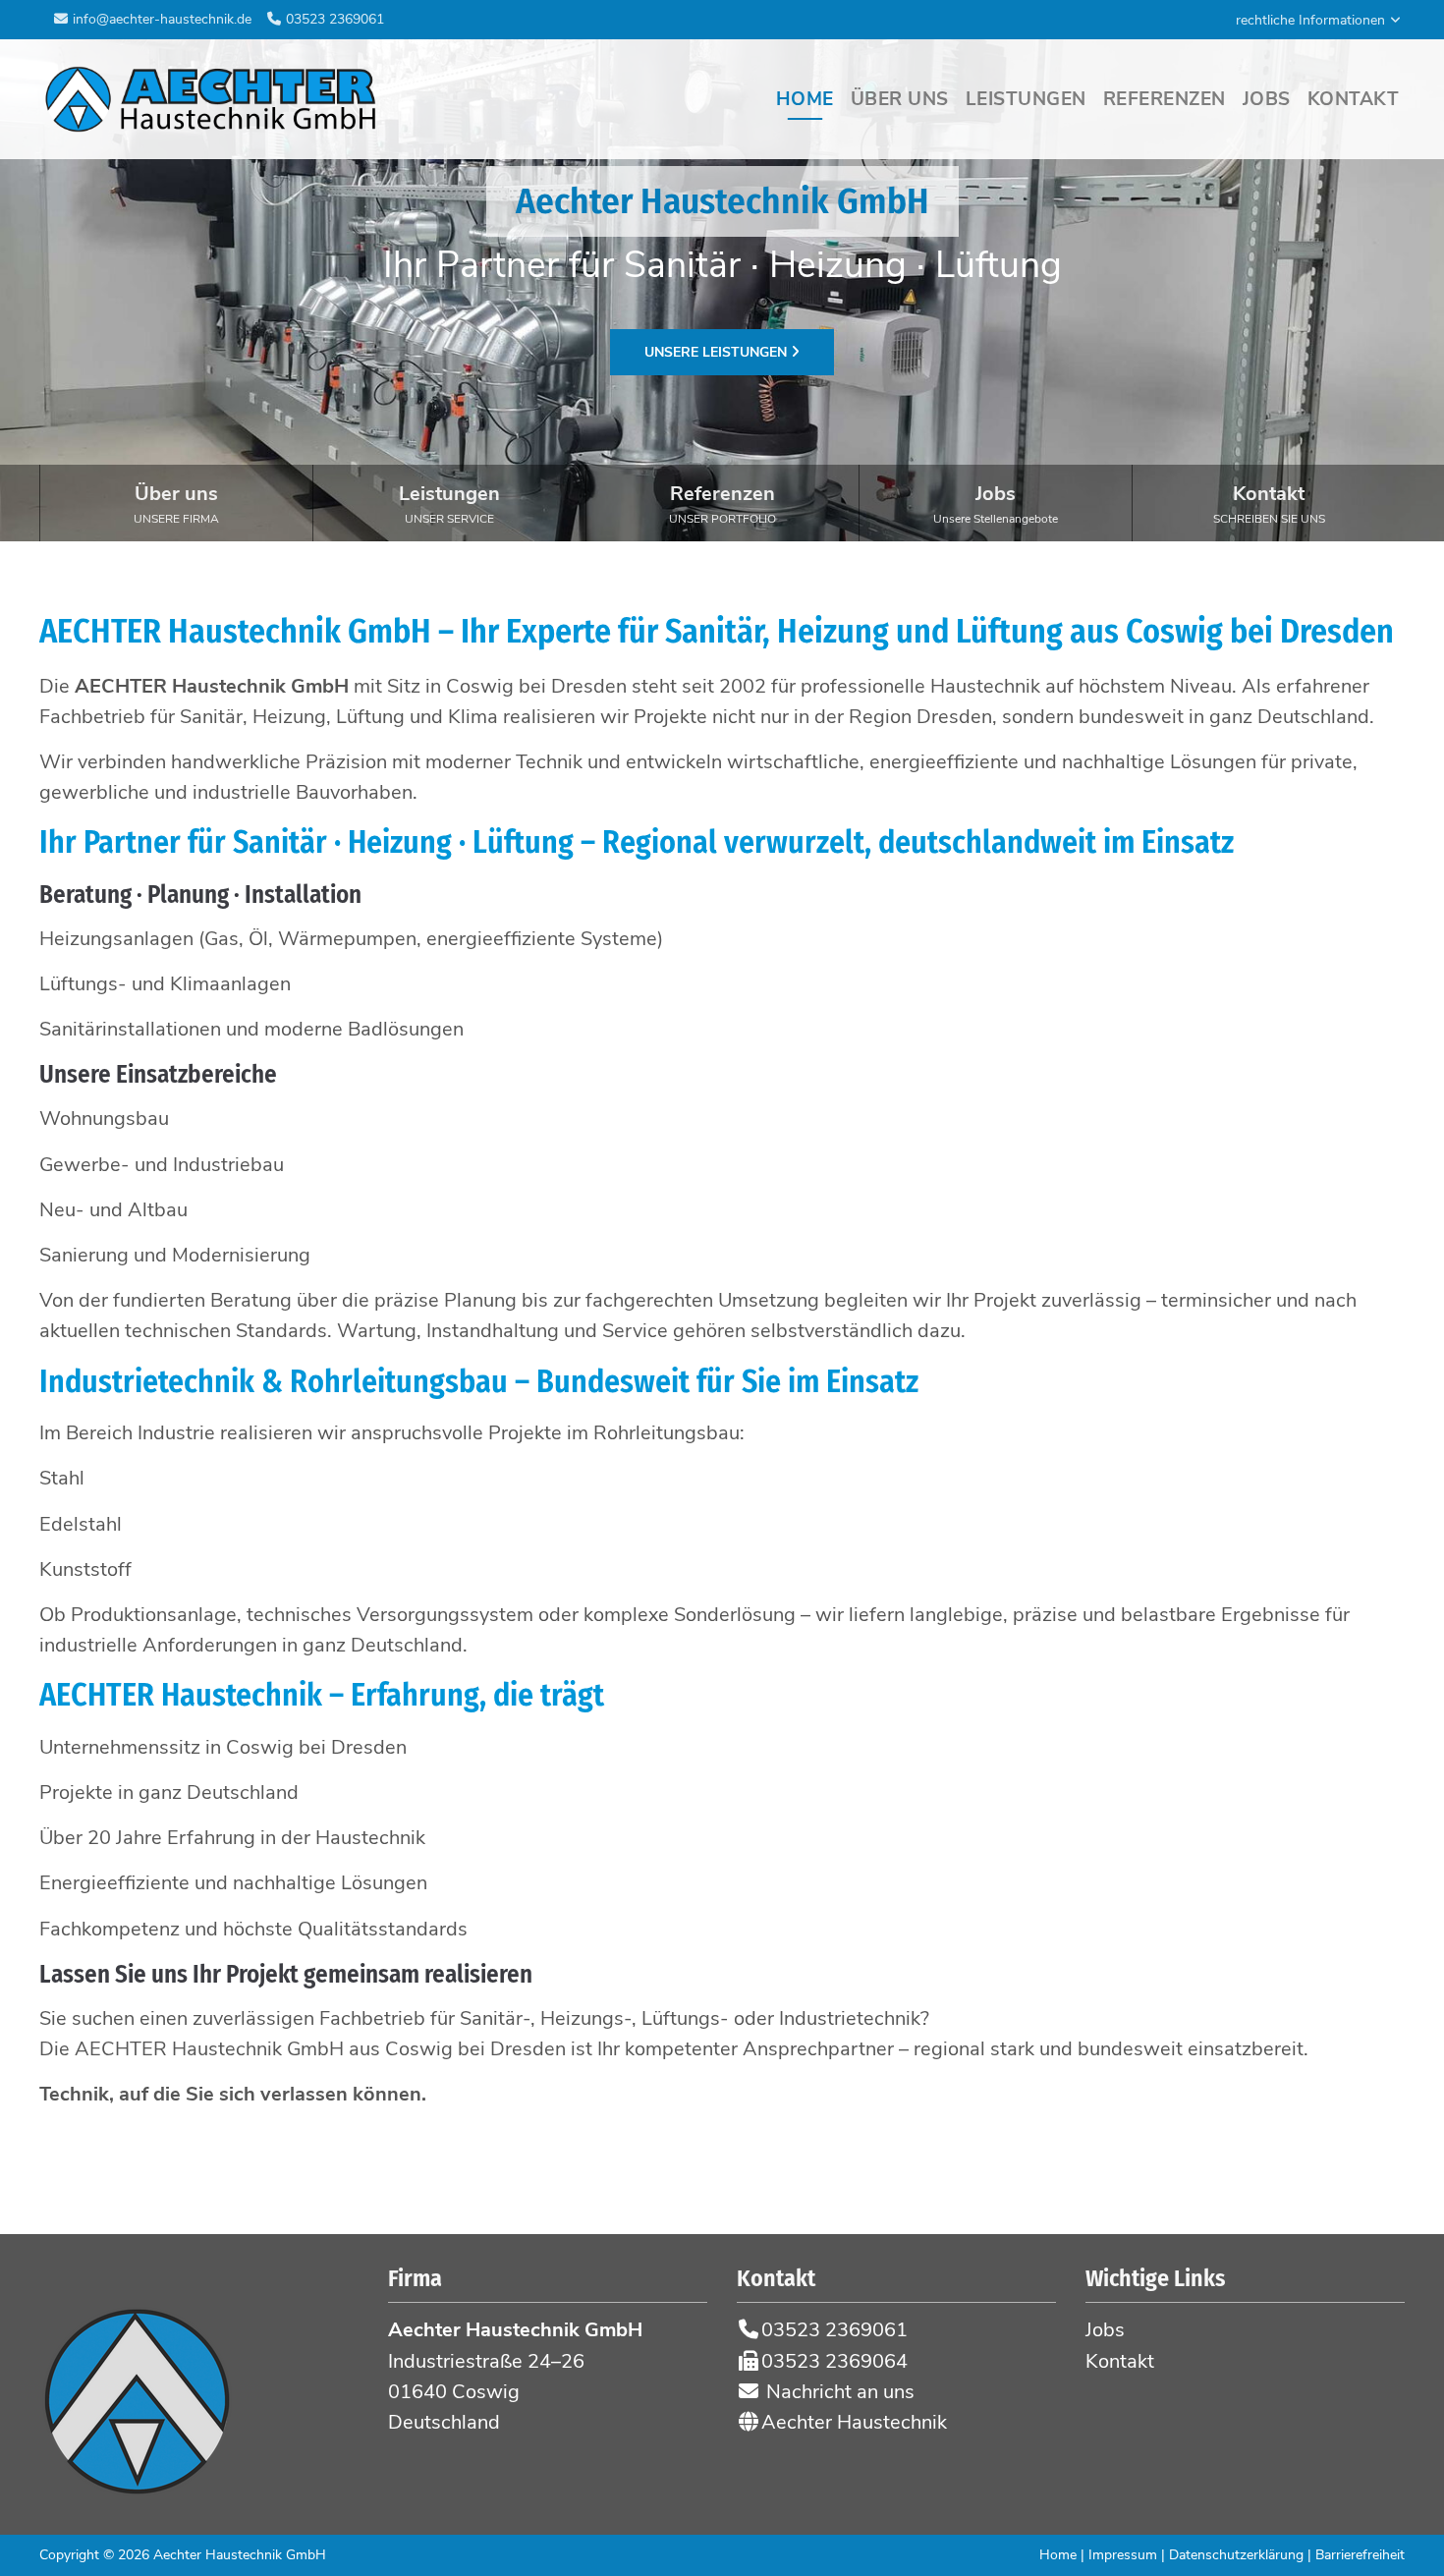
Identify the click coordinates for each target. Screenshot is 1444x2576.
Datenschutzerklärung (1236, 2555)
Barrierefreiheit (1360, 2555)
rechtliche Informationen (1310, 20)
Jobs (996, 503)
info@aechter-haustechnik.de (162, 19)
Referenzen (722, 503)
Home (1058, 2555)
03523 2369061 (335, 19)
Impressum (1123, 2555)
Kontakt (1269, 503)
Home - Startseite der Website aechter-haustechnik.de (211, 99)
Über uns (176, 503)
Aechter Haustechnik (852, 2422)
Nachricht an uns (838, 2392)
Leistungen (449, 503)
